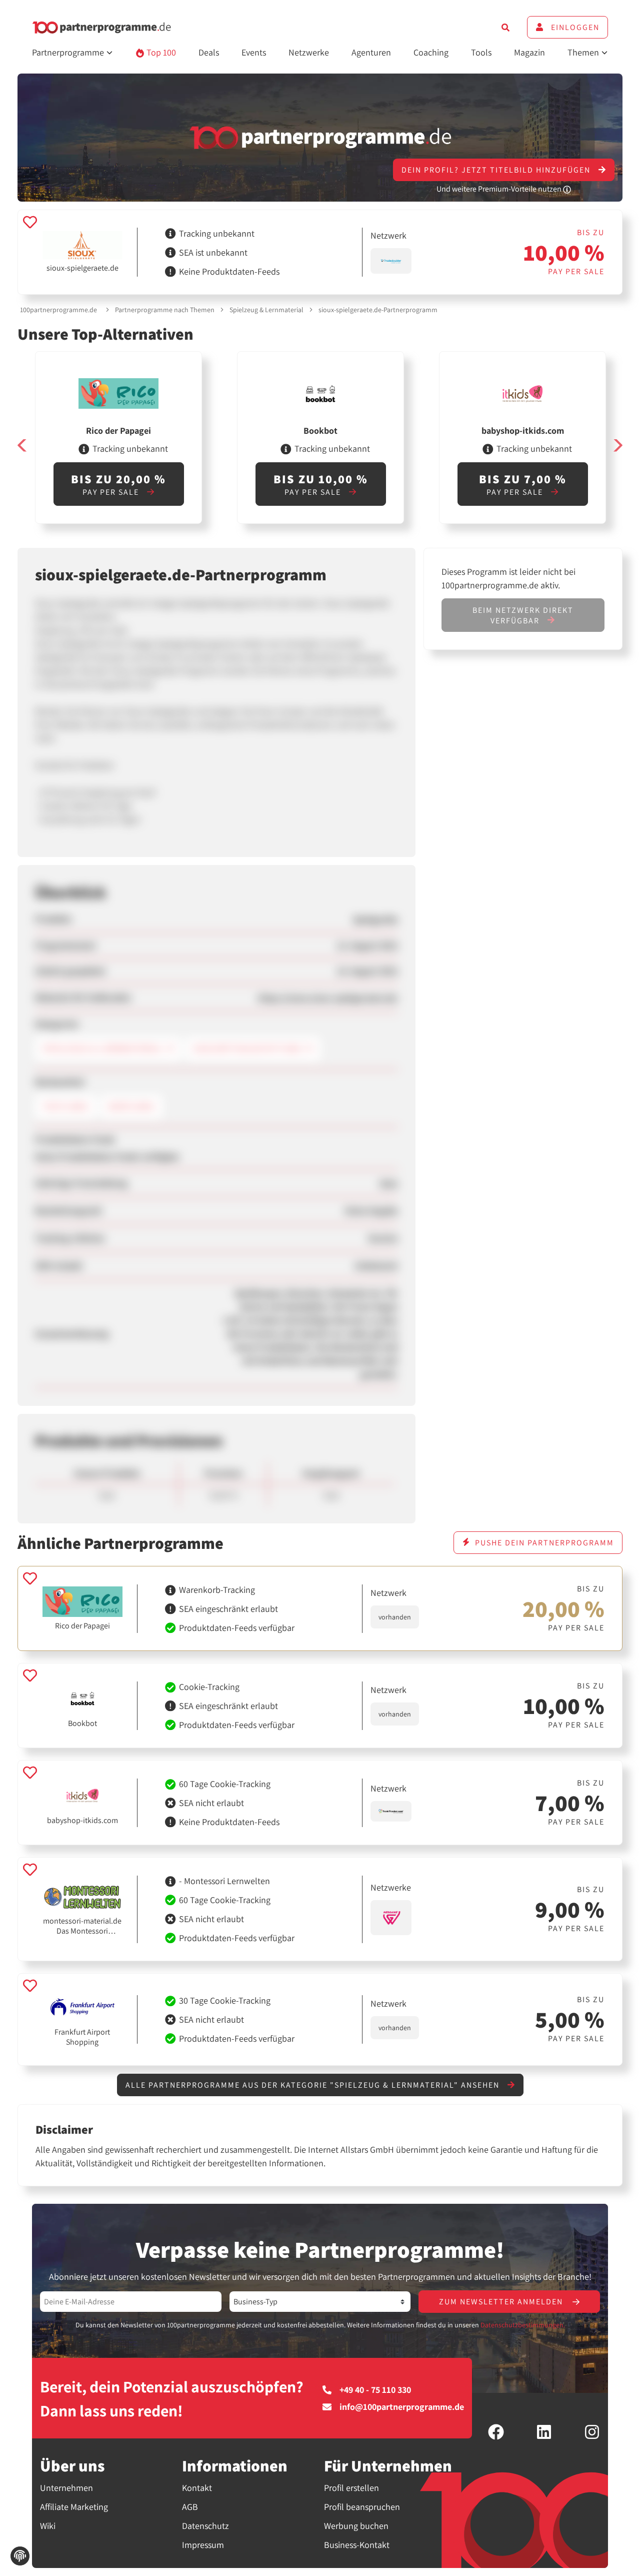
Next (617, 446)
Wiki (48, 2526)
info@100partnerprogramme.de (402, 2407)
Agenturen (371, 52)
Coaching (431, 52)
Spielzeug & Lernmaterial (266, 310)
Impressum (203, 2545)
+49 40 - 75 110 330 (375, 2390)
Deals (209, 52)
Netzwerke (309, 52)
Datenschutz (205, 2526)
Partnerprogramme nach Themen (165, 310)
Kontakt (197, 2488)
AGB (190, 2507)
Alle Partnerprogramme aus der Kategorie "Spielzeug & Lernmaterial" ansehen (314, 2085)
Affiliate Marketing (74, 2507)
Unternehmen (66, 2488)
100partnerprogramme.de (58, 310)
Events (254, 52)
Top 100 (160, 52)
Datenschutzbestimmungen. (523, 2325)
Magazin (529, 52)
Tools (481, 52)
